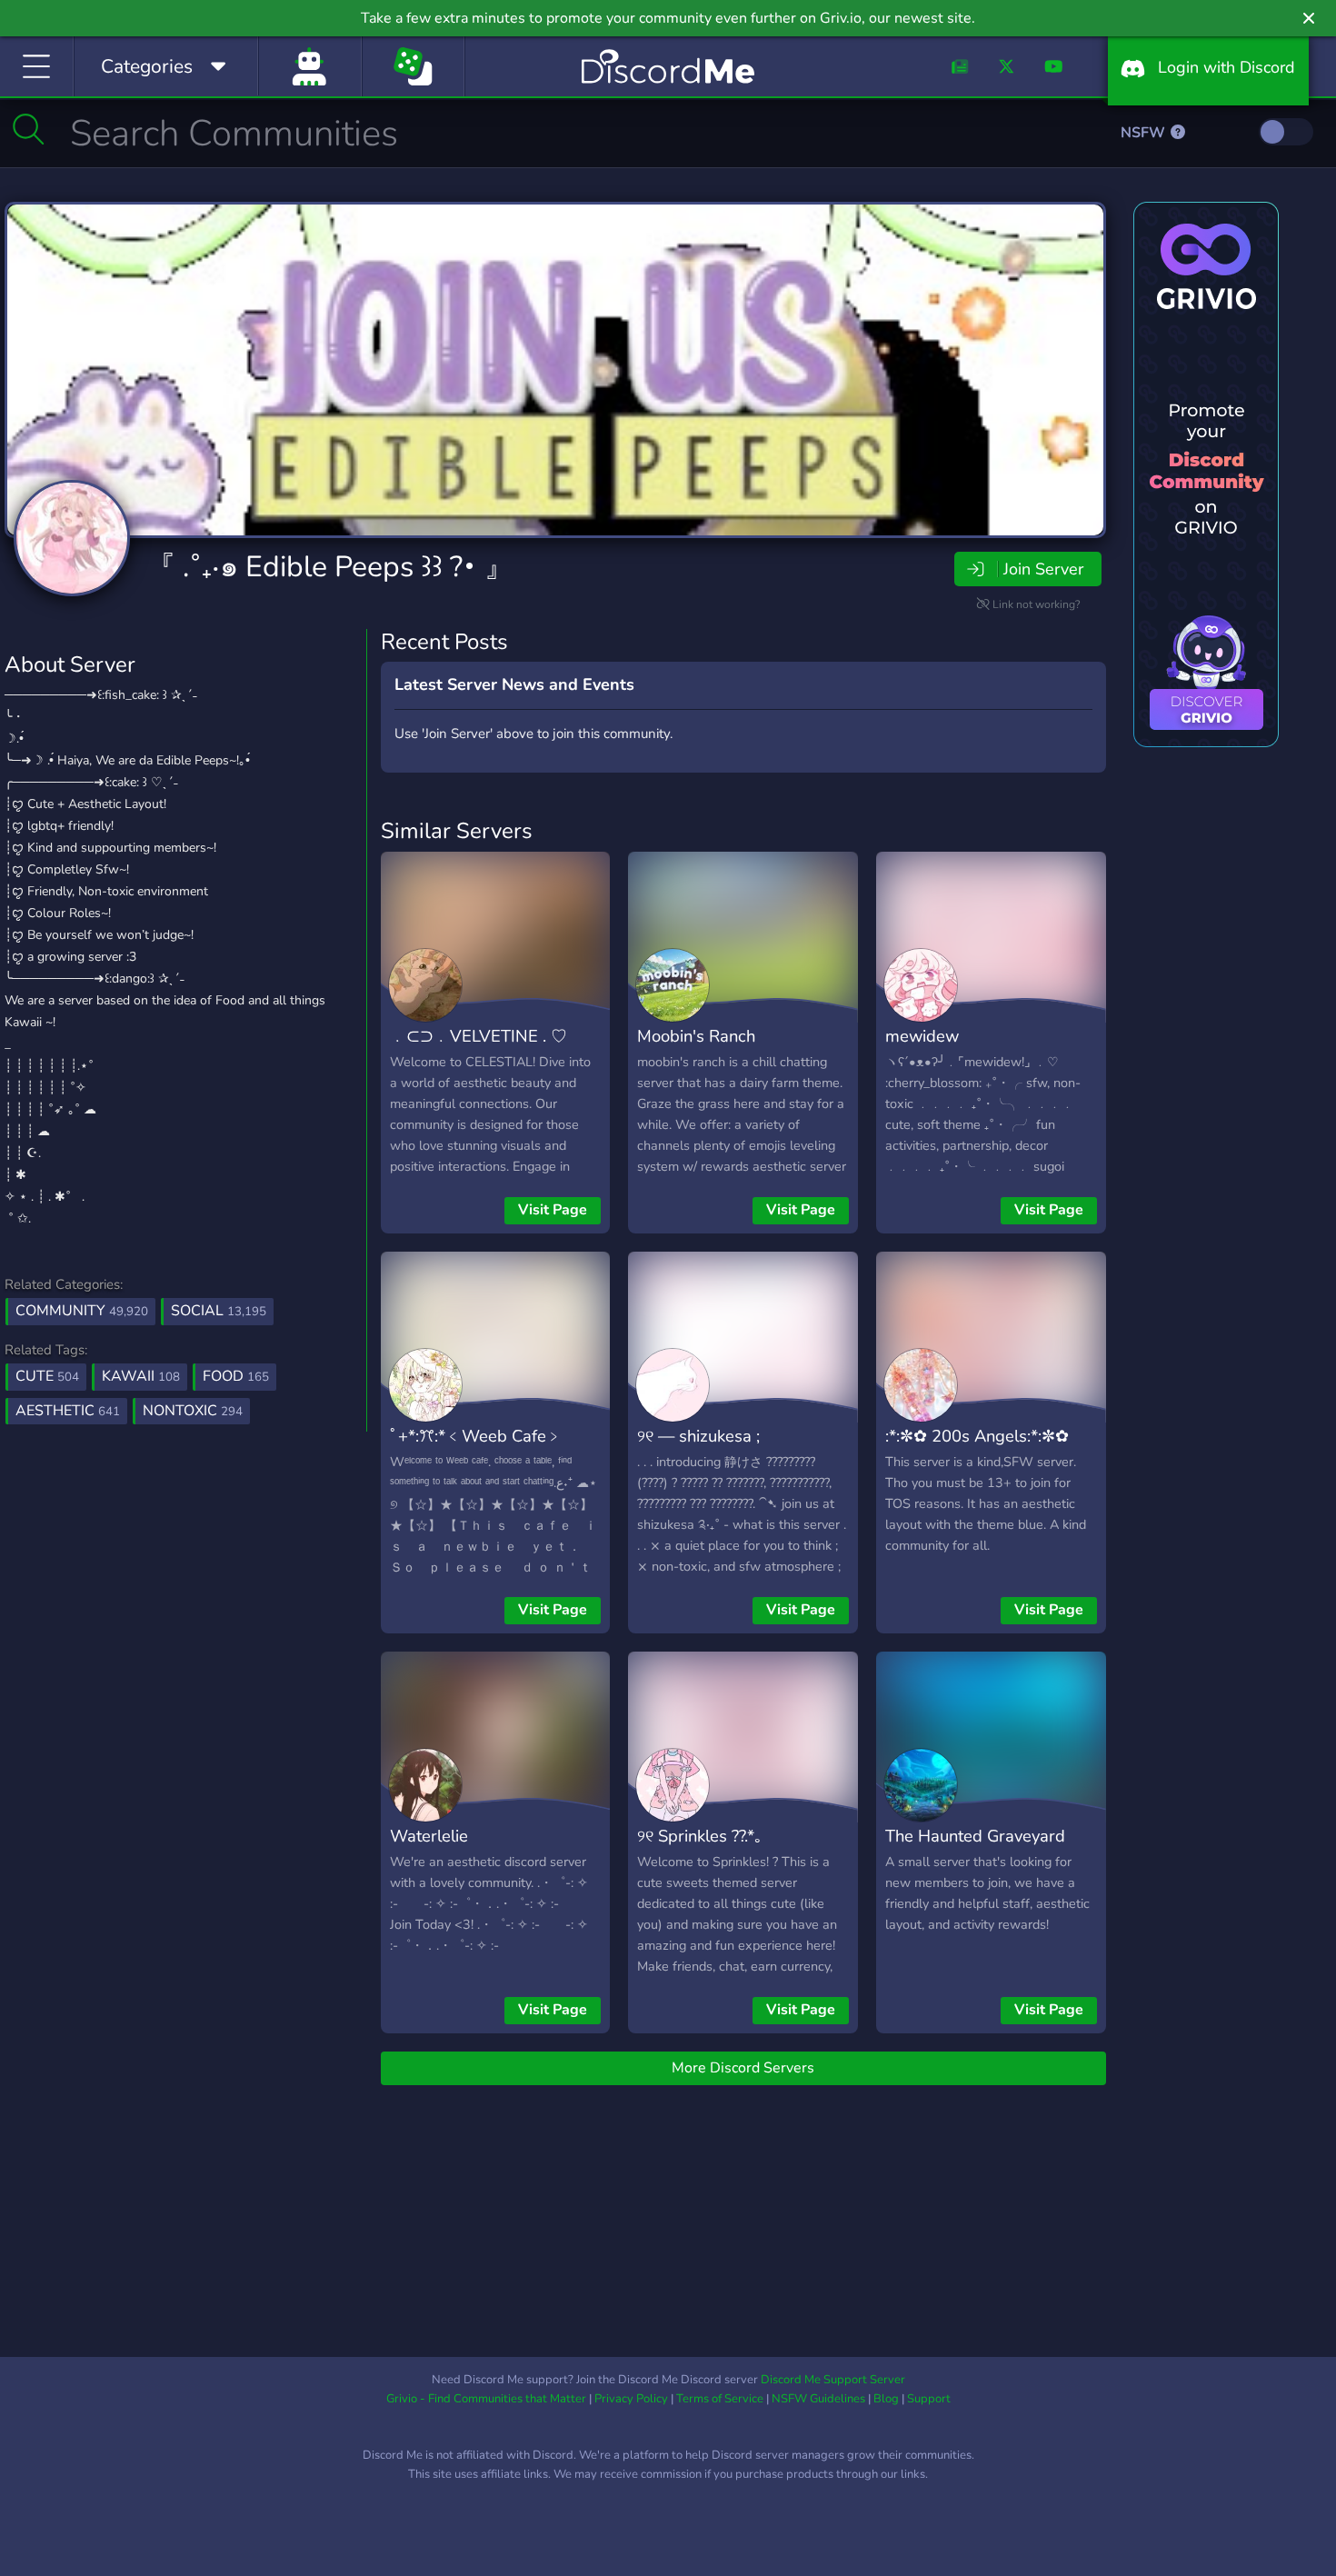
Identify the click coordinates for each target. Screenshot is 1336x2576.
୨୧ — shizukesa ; (698, 1436)
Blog (886, 2399)
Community (82, 1311)
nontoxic (193, 1411)
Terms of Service (720, 2399)
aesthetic (68, 1411)
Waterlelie (429, 1836)
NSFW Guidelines (818, 2399)
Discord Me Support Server (833, 2380)
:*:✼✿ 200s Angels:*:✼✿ (977, 1436)
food (236, 1376)
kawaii (141, 1376)
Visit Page (553, 1210)
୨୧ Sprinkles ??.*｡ (700, 1836)
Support (929, 2399)
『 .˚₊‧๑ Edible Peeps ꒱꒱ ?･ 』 (330, 567)
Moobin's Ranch (696, 1036)
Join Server (1043, 569)
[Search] (29, 129)
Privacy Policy (631, 2399)
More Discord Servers (743, 2068)
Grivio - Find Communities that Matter (486, 2399)
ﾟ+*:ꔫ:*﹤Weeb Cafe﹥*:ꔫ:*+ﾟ (476, 1449)
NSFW (1145, 133)
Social (219, 1311)
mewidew (922, 1036)
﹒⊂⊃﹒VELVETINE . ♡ (479, 1036)
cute (47, 1376)
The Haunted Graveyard (975, 1836)
